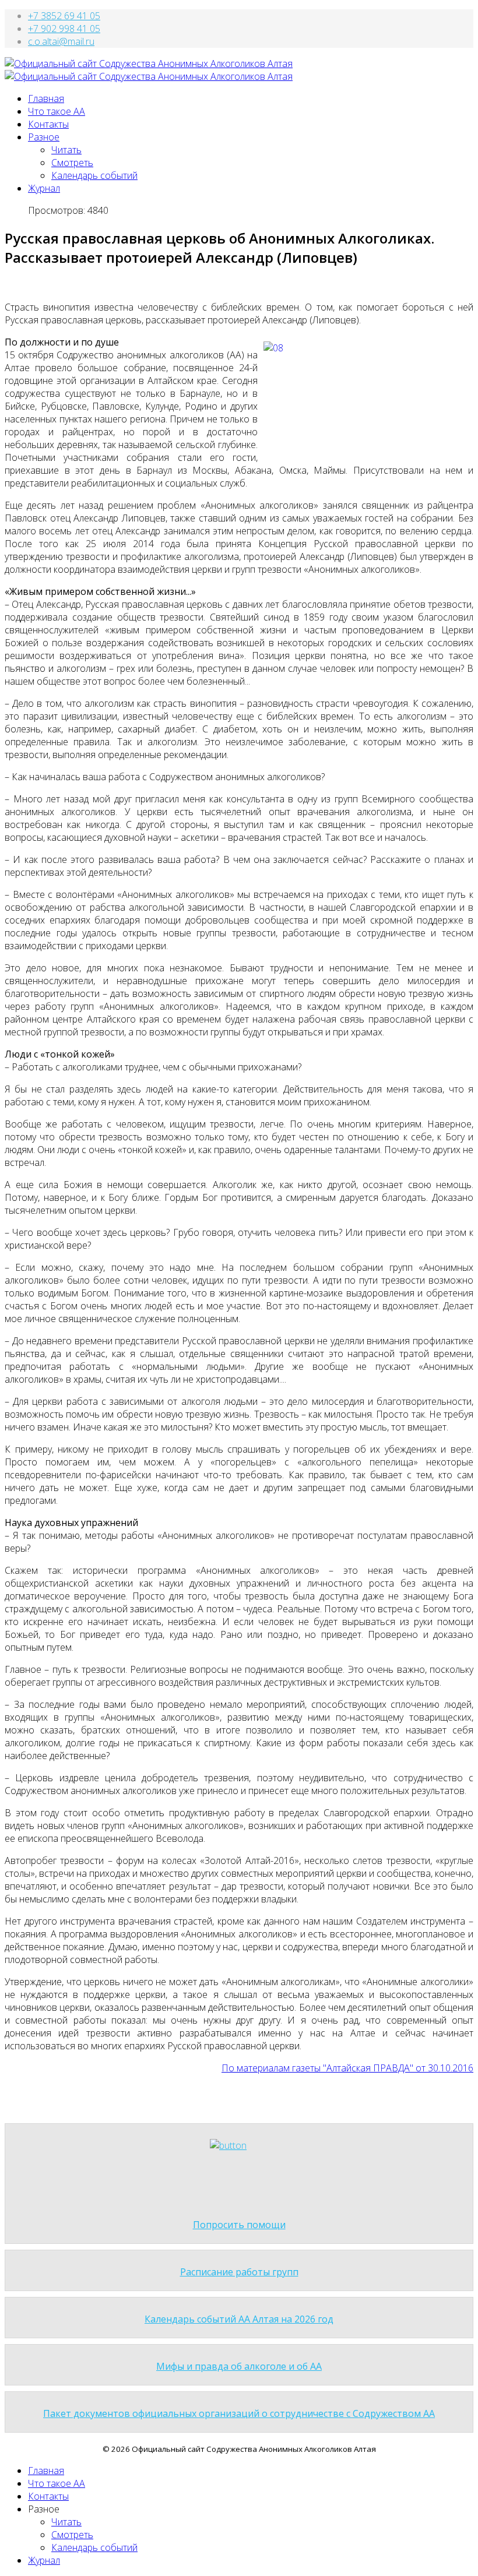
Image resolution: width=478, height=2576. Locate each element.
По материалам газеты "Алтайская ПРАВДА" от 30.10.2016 (347, 2068)
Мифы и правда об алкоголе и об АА (239, 2366)
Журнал (44, 188)
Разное (44, 137)
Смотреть (72, 163)
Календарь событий (94, 175)
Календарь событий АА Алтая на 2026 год (239, 2319)
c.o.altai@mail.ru (61, 41)
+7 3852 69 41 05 (64, 16)
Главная (46, 98)
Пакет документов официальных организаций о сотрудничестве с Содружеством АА (239, 2413)
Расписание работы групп (239, 2272)
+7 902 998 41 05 (64, 29)
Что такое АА (57, 111)
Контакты (48, 124)
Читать (66, 150)
